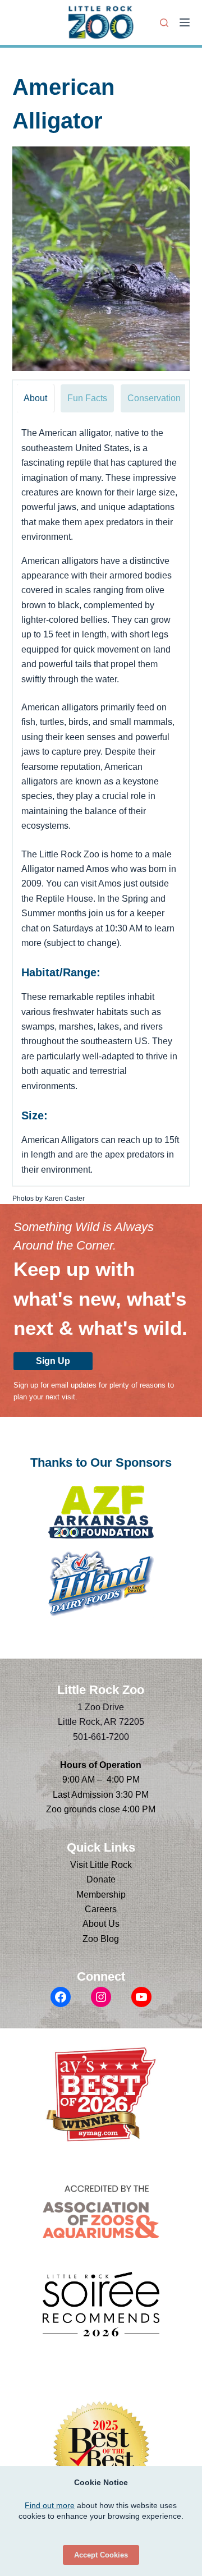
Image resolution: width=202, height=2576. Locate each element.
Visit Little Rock (101, 1865)
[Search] (164, 23)
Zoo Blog (101, 1939)
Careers (101, 1909)
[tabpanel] (101, 802)
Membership (101, 1895)
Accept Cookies (101, 2555)
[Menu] (185, 22)
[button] (101, 259)
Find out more (50, 2505)
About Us (101, 1924)
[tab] (35, 398)
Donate (101, 1879)
